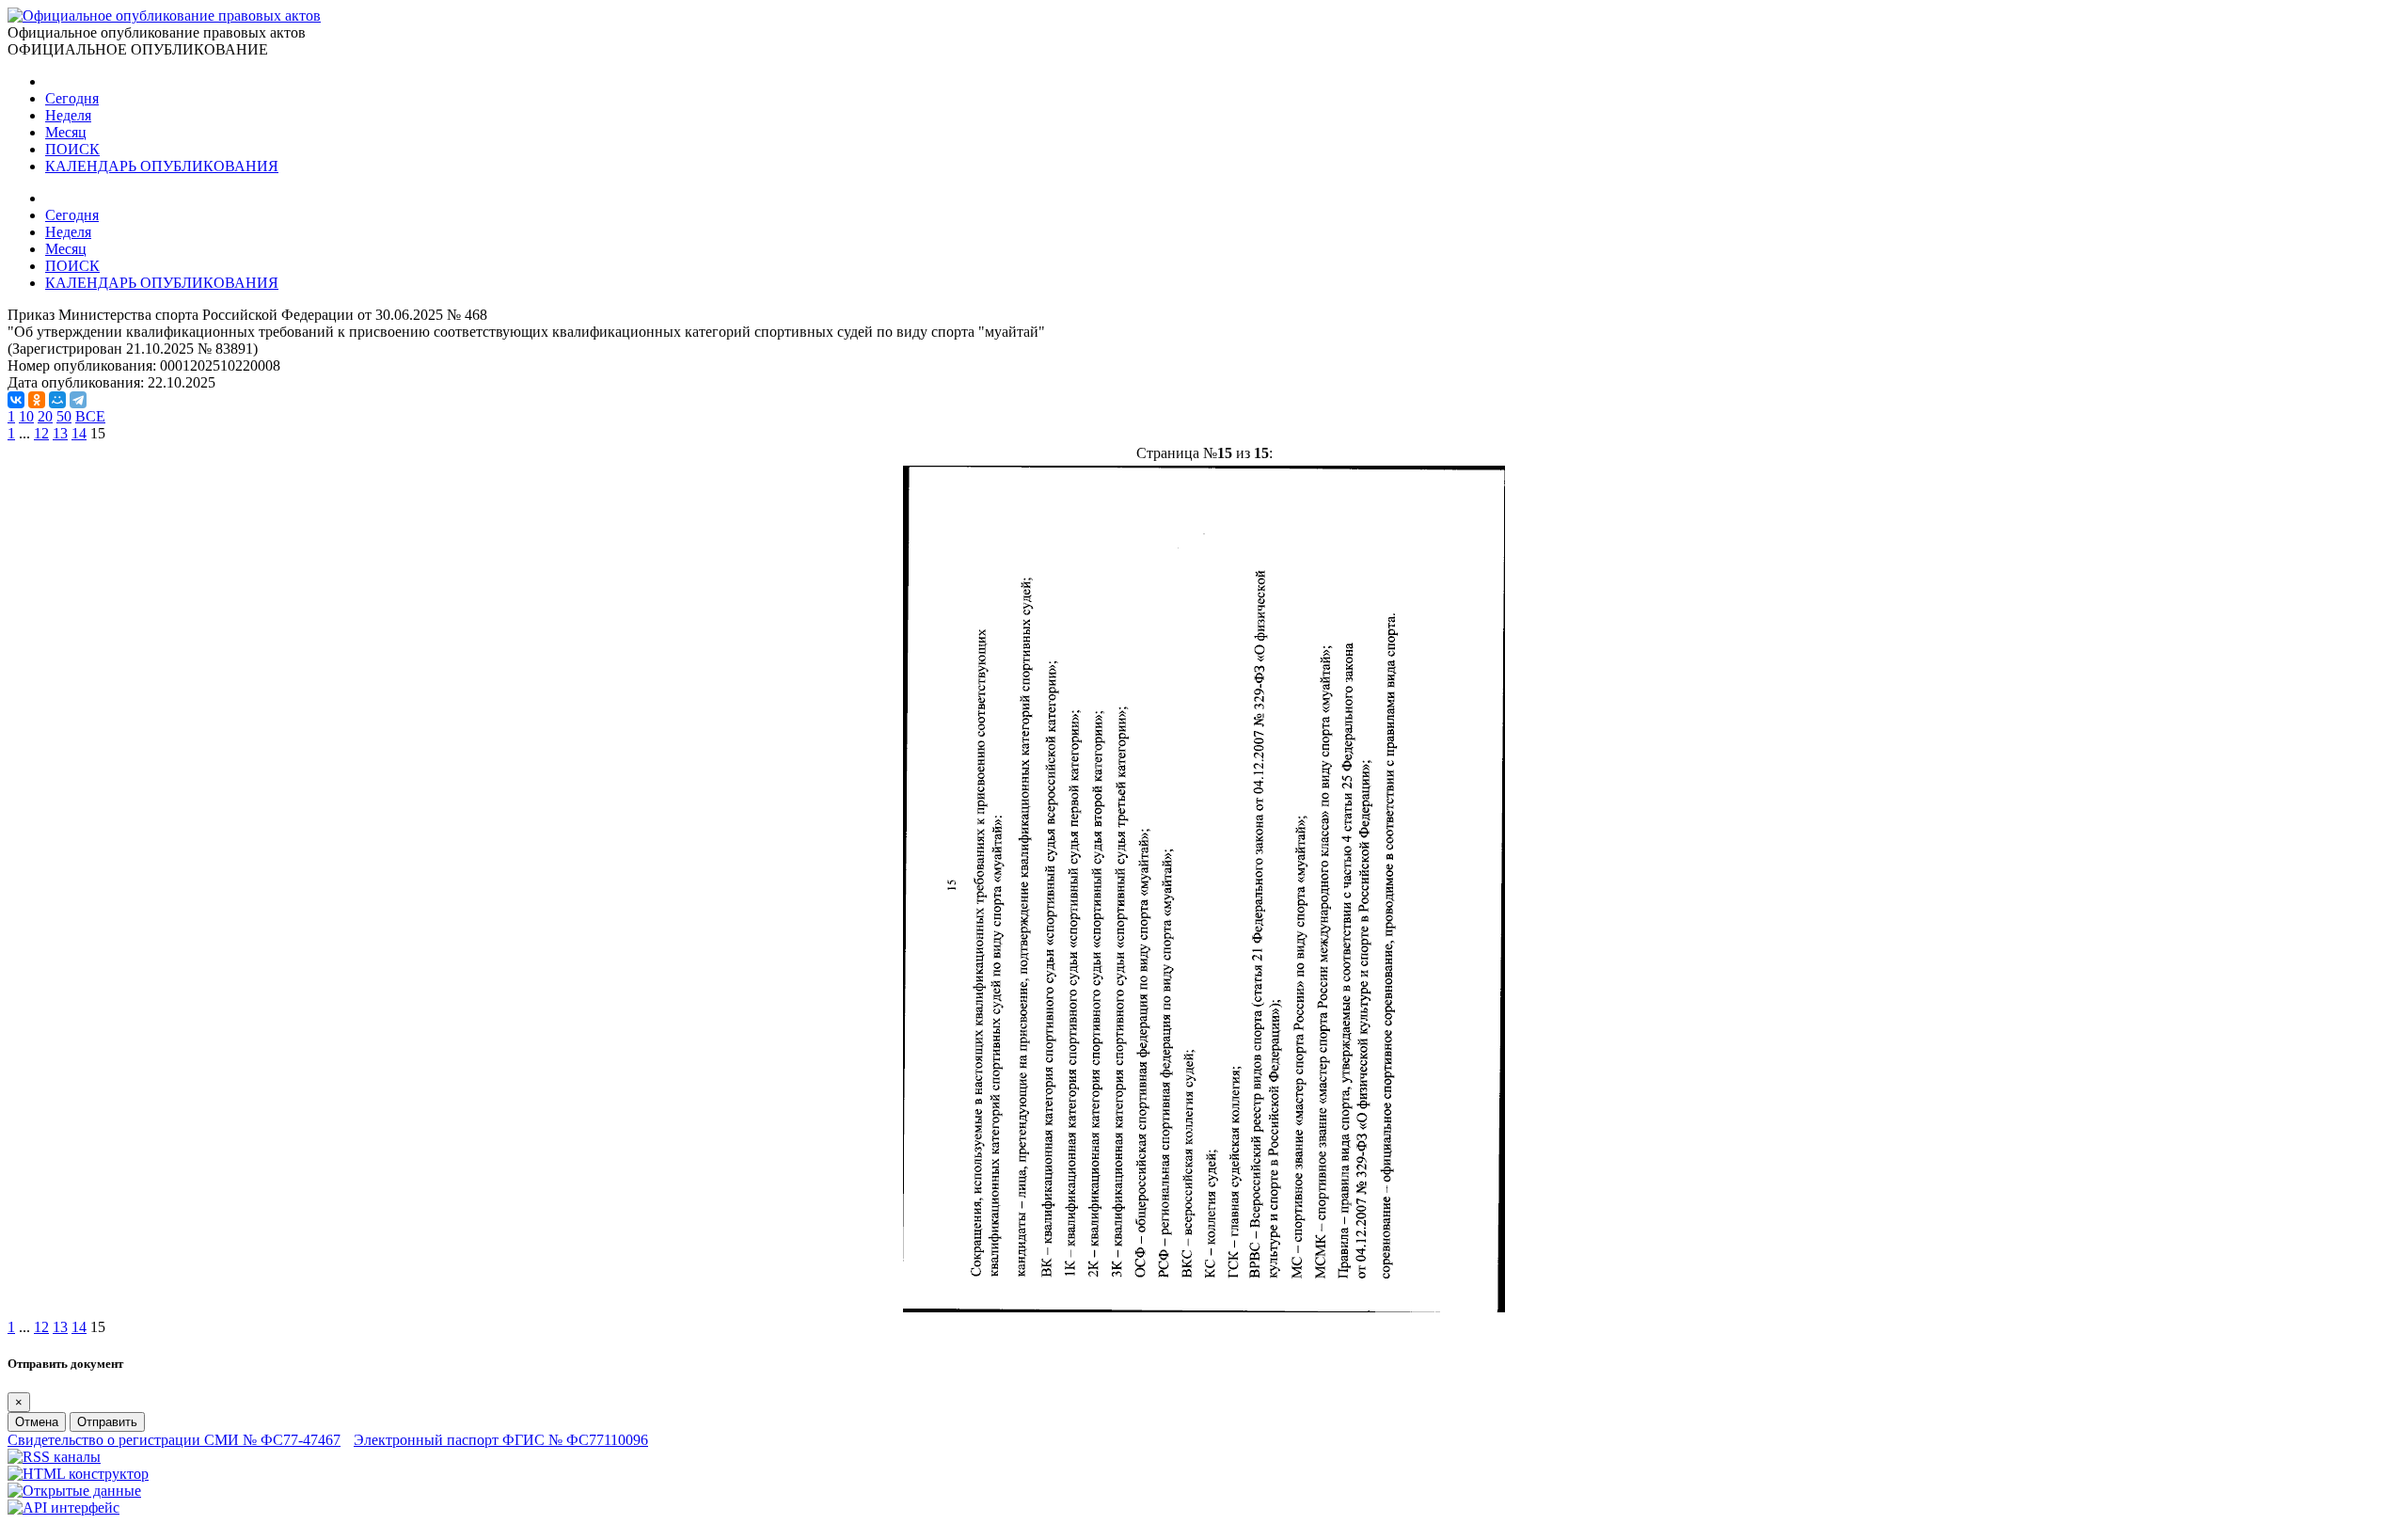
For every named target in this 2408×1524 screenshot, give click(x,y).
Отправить (107, 1422)
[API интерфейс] (63, 1508)
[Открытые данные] (74, 1491)
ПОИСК (72, 149)
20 (45, 416)
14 (79, 433)
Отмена (37, 1422)
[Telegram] (78, 400)
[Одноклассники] (37, 400)
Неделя (68, 115)
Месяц (66, 132)
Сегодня (72, 98)
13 (60, 433)
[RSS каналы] (54, 1457)
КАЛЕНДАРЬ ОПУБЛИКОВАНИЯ (162, 166)
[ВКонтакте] (16, 400)
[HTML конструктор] (78, 1474)
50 (64, 416)
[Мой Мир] (57, 400)
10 (26, 416)
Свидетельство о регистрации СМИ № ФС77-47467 (174, 1440)
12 (41, 433)
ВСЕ (90, 416)
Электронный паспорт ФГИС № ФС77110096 (501, 1440)
